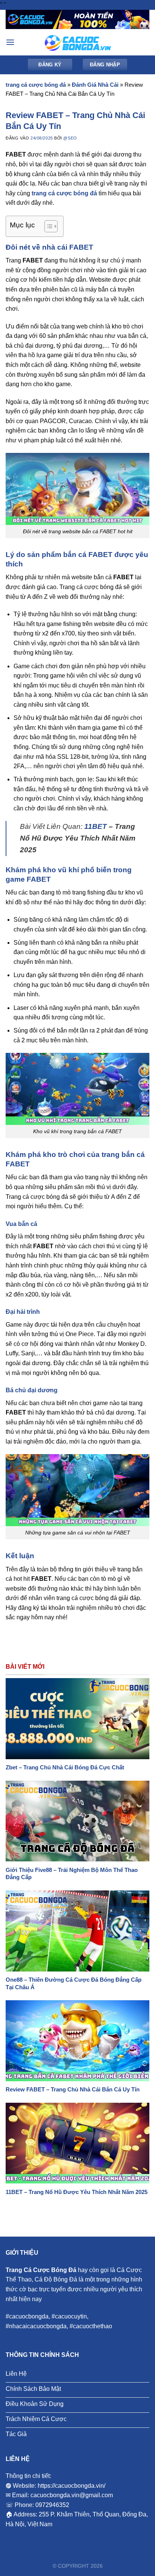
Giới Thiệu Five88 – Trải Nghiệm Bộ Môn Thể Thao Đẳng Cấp (72, 1874)
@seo (70, 138)
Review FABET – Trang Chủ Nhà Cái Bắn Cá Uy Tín (73, 2089)
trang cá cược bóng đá (36, 85)
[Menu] (10, 42)
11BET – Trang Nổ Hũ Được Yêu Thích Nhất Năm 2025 (77, 2192)
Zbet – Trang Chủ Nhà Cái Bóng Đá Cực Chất (65, 1767)
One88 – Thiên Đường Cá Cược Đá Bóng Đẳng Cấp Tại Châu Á (74, 1983)
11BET (96, 826)
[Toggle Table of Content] (47, 226)
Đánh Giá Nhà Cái (95, 85)
